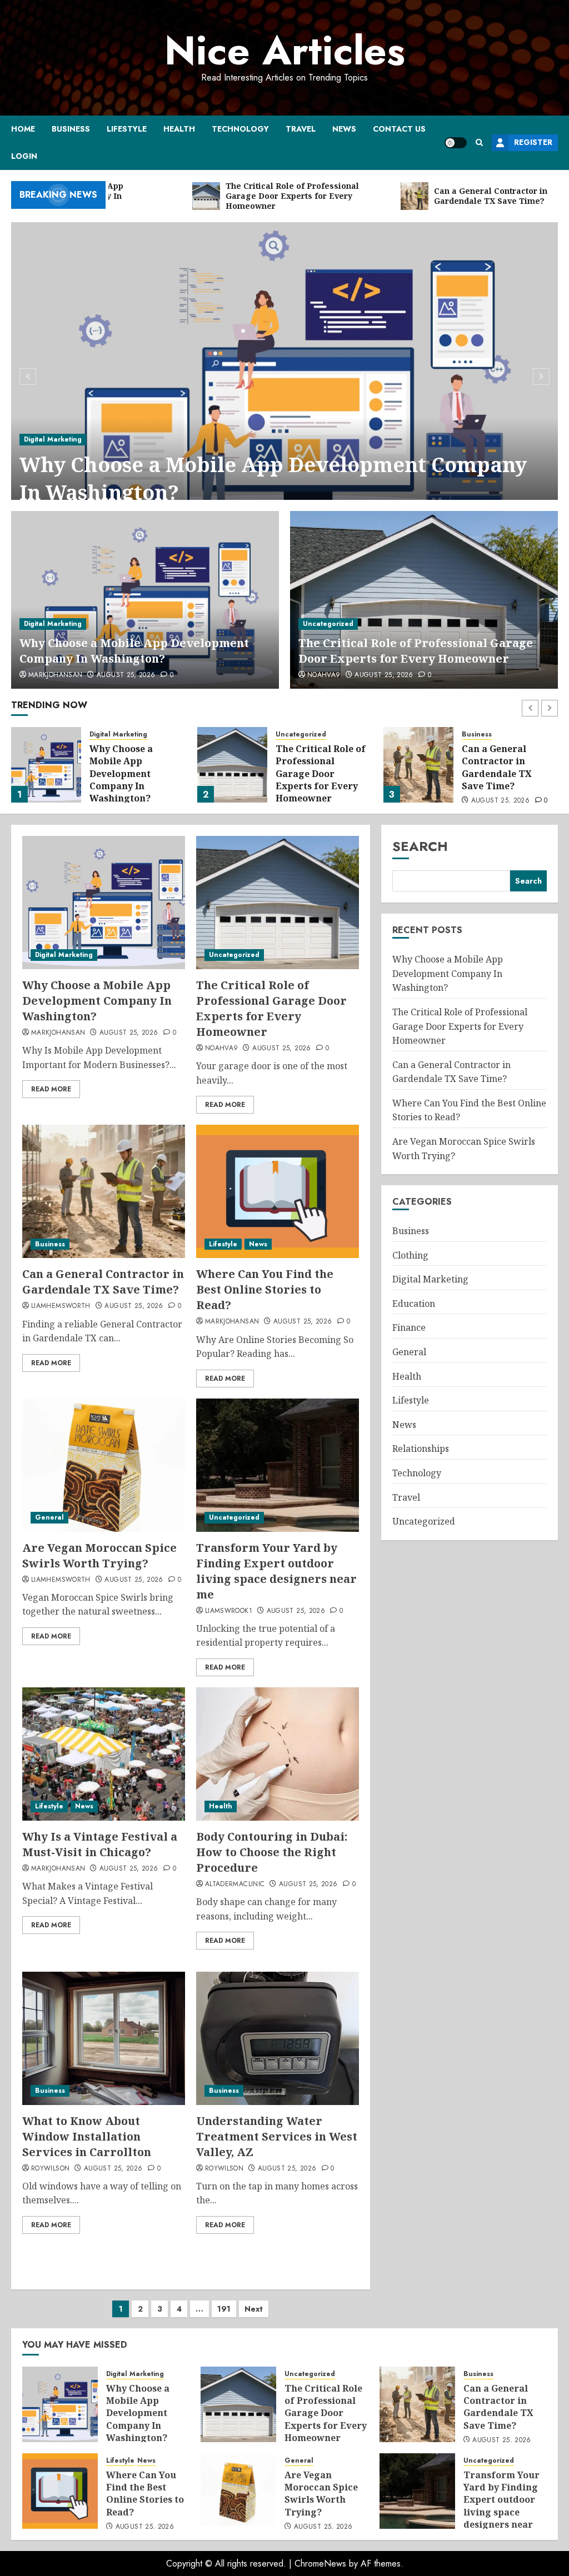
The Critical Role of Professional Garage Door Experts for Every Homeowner (416, 651)
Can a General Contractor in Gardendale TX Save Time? (311, 767)
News (344, 129)
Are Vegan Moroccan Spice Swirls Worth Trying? (99, 1555)
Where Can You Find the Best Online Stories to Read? (501, 767)
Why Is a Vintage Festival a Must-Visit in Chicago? (100, 1844)
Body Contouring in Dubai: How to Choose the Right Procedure (272, 1852)
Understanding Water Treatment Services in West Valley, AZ (277, 2136)
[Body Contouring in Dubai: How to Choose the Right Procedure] (278, 1754)
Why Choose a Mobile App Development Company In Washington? (273, 478)
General (49, 1517)
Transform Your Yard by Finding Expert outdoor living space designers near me (276, 1571)
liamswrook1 (229, 1611)
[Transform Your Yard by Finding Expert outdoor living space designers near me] (278, 1465)
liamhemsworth (61, 1306)
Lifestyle (127, 129)
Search (420, 846)
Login (24, 156)
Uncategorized (328, 624)
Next (254, 2309)
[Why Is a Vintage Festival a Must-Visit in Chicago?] (104, 1754)
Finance (409, 1327)
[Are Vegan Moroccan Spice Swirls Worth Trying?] (104, 1465)
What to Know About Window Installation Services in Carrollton (87, 2136)
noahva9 (324, 675)
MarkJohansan (55, 675)
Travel (301, 129)
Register (533, 142)
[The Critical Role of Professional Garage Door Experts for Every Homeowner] (424, 600)
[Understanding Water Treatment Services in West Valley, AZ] (278, 2038)
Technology (240, 129)
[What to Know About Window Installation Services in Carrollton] (104, 2038)
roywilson (50, 2169)
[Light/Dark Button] (456, 143)
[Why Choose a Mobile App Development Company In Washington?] (284, 375)
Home (23, 129)
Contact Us (399, 129)
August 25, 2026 (126, 675)
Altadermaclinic (235, 1885)
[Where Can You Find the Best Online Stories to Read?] (418, 765)
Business (71, 129)
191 (224, 2309)
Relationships (421, 1449)
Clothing (410, 1255)
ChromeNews (320, 2564)
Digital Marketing (53, 439)
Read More (51, 1089)
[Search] (479, 142)
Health (179, 129)
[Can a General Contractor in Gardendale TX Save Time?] (232, 765)
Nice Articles (285, 51)
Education (414, 1304)
